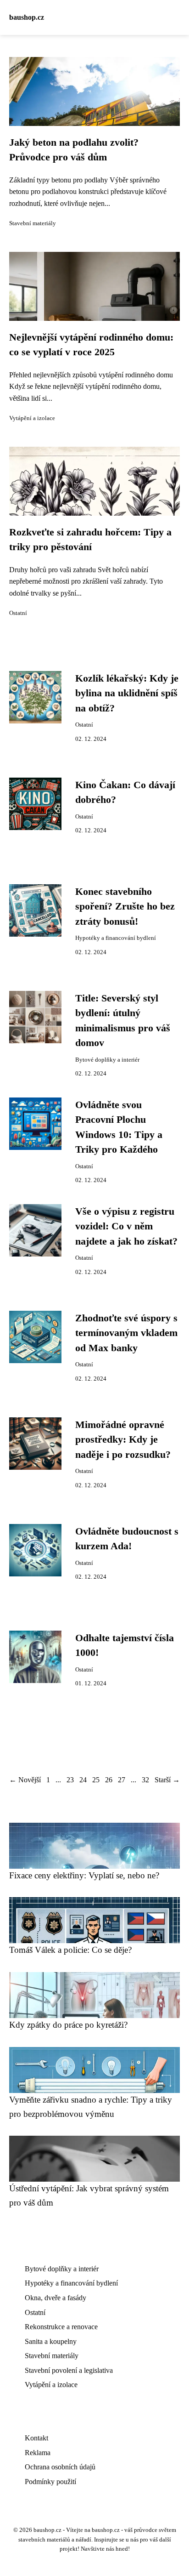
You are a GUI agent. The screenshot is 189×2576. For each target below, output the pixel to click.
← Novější (25, 1780)
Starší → (167, 1780)
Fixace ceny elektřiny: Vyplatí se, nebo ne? (84, 1875)
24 (83, 1780)
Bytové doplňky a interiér (107, 1060)
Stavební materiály (33, 223)
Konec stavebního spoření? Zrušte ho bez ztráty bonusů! (125, 907)
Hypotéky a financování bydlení (116, 938)
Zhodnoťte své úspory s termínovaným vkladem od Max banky (126, 1333)
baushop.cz (27, 17)
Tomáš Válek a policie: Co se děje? (70, 1950)
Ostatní (18, 613)
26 (109, 1780)
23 (70, 1780)
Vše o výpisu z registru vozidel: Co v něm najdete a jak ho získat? (126, 1226)
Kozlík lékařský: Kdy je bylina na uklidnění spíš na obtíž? (127, 693)
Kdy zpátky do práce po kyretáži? (68, 2025)
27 (122, 1780)
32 (145, 1780)
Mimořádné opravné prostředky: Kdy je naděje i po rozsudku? (123, 1440)
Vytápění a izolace (32, 418)
